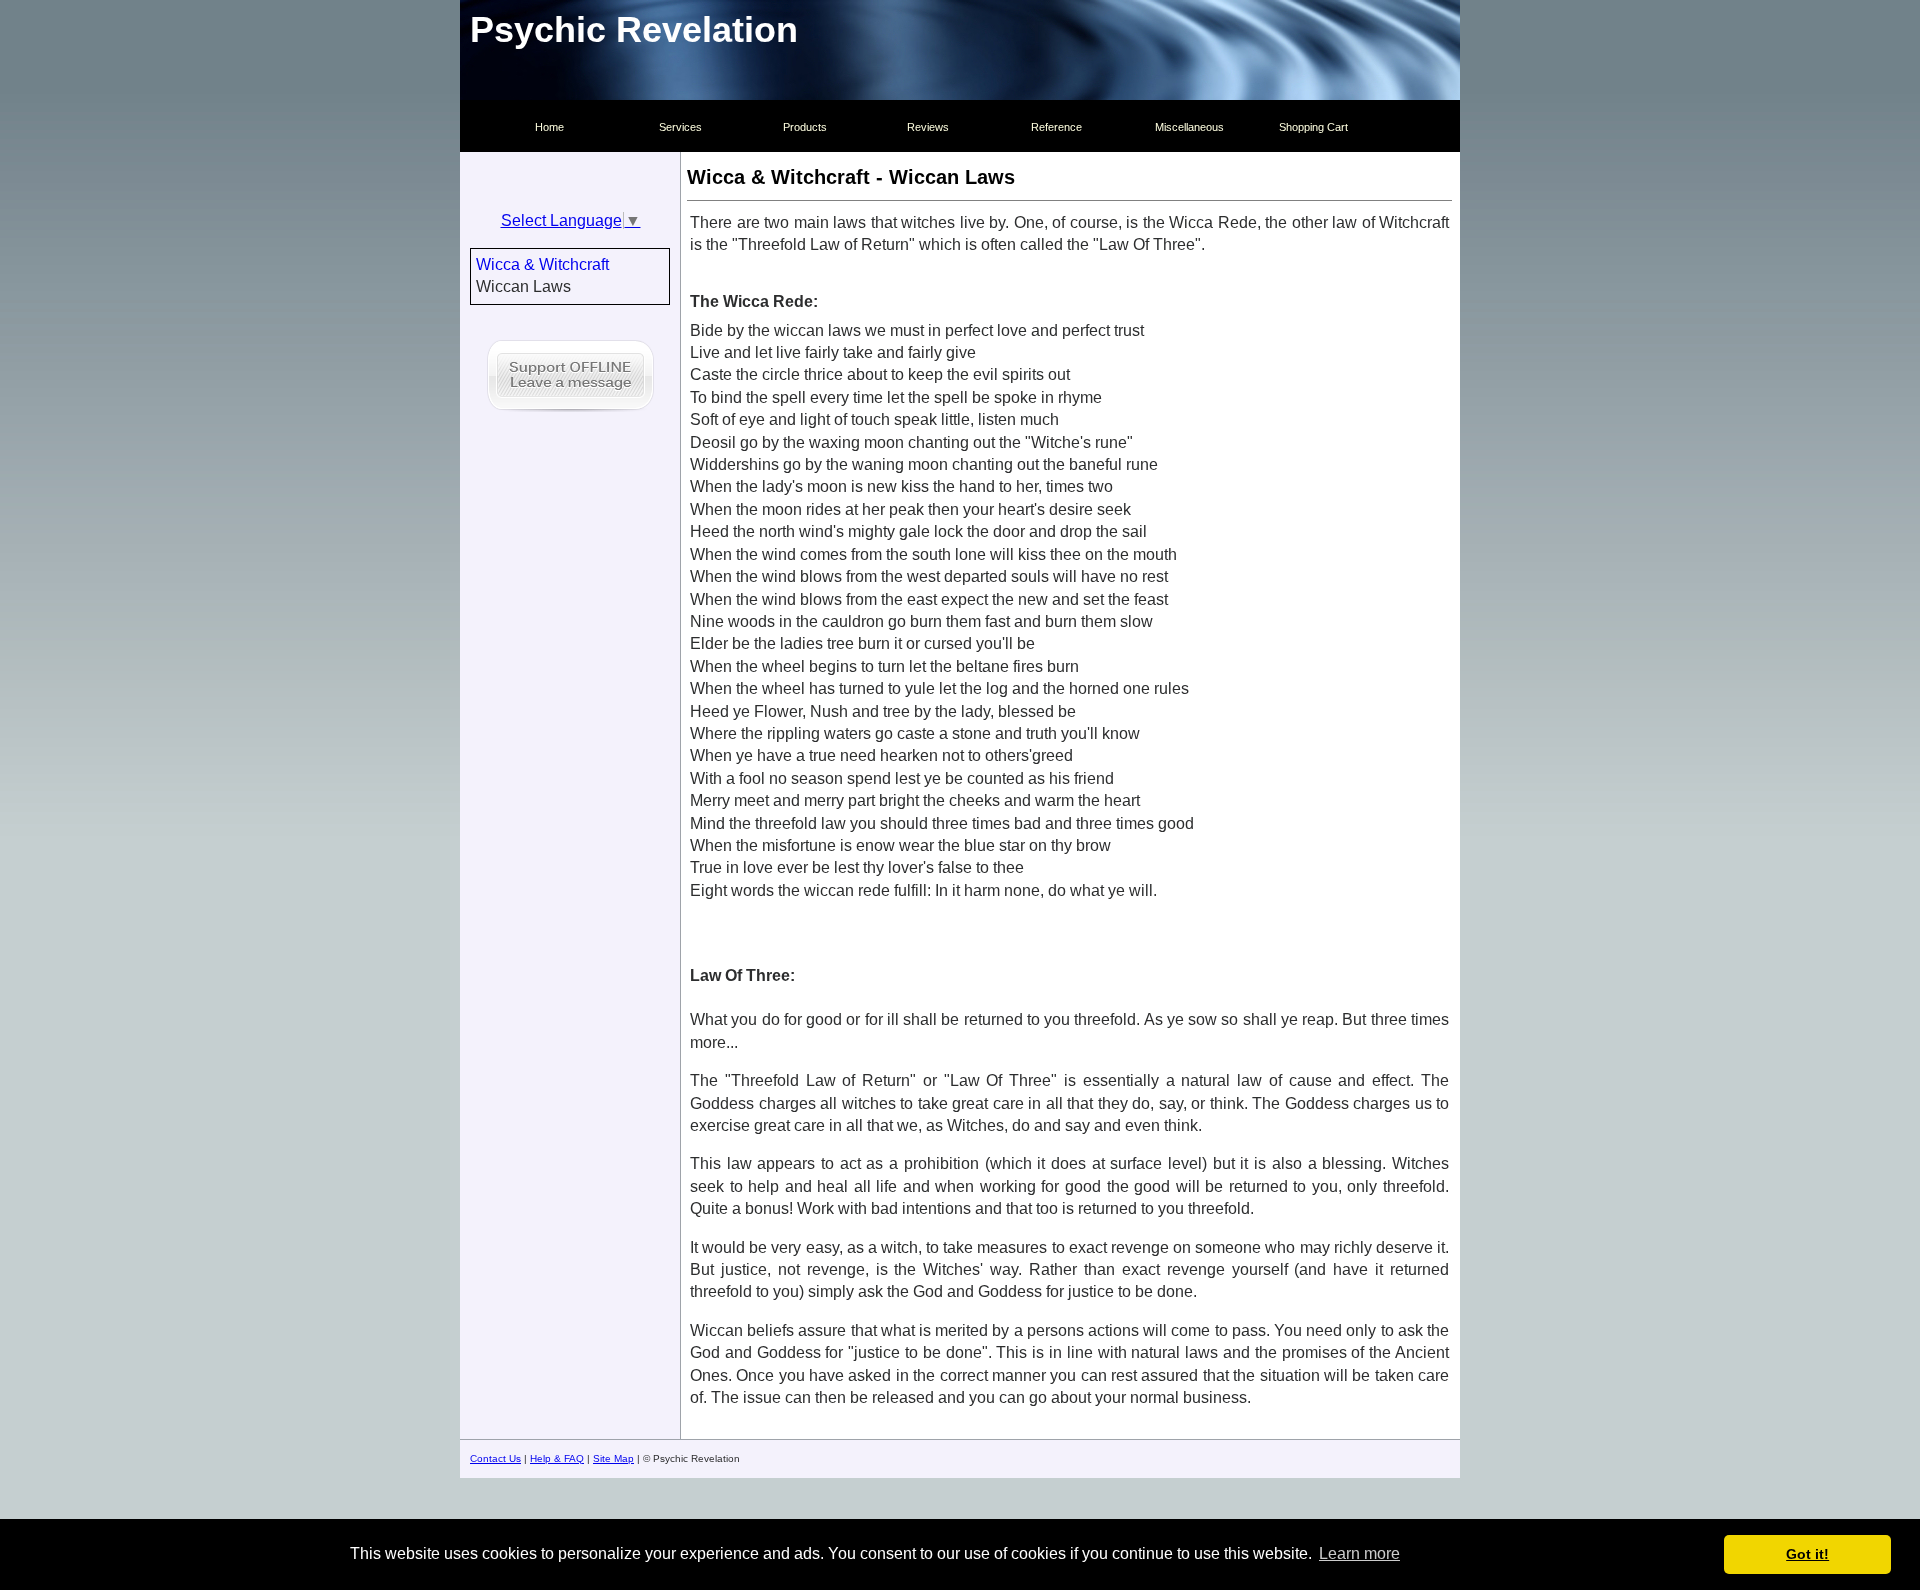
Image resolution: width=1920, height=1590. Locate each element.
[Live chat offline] (570, 414)
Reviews (928, 127)
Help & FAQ (557, 1458)
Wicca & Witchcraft (542, 264)
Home (549, 127)
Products (805, 127)
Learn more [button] (1359, 1553)
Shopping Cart (1313, 127)
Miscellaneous (1189, 127)
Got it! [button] (1807, 1554)
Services (680, 127)
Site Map (613, 1458)
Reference (1056, 127)
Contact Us (495, 1458)
